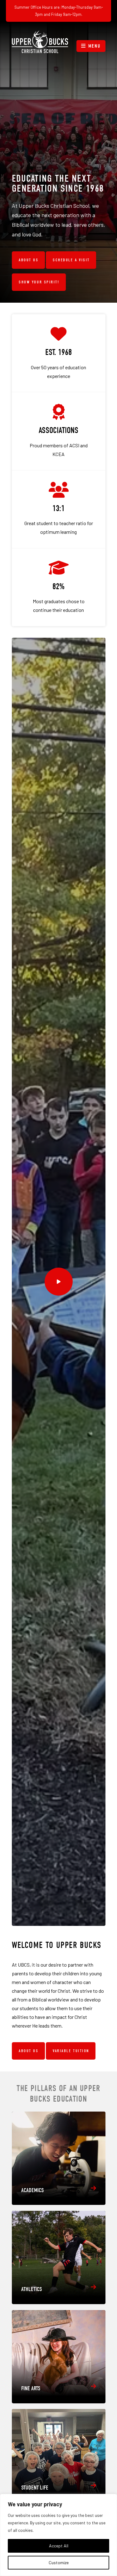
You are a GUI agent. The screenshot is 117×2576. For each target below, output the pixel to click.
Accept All (59, 2546)
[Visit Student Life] (59, 2456)
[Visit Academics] (59, 2158)
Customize (59, 2562)
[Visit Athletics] (59, 2257)
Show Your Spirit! (39, 282)
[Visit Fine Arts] (59, 2357)
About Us (29, 260)
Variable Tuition (71, 2051)
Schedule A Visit (71, 260)
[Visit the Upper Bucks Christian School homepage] (40, 42)
